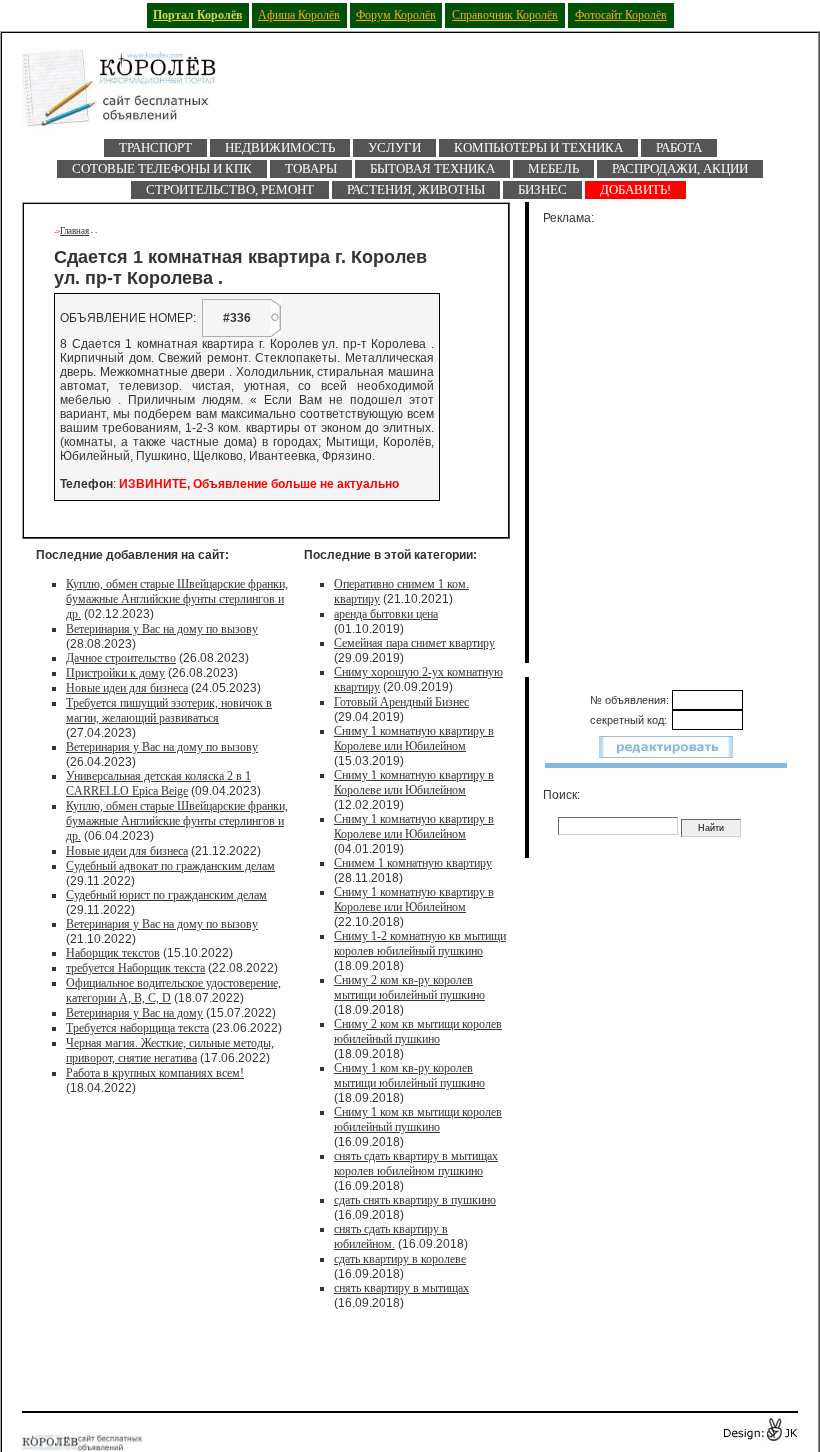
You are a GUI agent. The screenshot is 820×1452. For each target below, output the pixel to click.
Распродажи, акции (680, 168)
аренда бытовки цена (386, 614)
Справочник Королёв (505, 15)
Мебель (553, 168)
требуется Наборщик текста (135, 968)
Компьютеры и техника (538, 147)
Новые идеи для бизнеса (127, 688)
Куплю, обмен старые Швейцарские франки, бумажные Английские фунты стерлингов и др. (177, 599)
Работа (679, 147)
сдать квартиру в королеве (400, 1259)
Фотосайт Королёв (621, 15)
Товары (311, 168)
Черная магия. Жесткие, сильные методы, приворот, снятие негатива (170, 1050)
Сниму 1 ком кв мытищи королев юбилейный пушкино (418, 1119)
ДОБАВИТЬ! (635, 189)
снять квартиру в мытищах (401, 1288)
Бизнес (542, 189)
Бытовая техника (432, 168)
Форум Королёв (396, 15)
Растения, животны (416, 189)
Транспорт (155, 147)
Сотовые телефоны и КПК (162, 168)
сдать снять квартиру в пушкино (415, 1200)
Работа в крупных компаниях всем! (155, 1073)
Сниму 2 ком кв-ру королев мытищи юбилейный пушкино (409, 987)
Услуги (394, 147)
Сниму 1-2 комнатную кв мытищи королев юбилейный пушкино (420, 943)
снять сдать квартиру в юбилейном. (391, 1236)
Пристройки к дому (115, 673)
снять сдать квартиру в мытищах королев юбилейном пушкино (416, 1163)
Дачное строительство (121, 658)
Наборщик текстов (113, 953)
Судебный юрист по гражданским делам (166, 895)
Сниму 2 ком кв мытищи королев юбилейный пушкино (418, 1031)
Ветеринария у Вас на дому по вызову (162, 629)
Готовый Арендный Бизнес (401, 702)
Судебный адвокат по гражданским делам (170, 866)
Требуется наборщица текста (137, 1028)
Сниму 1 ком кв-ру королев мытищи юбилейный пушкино (409, 1075)
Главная (74, 231)
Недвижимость (280, 147)
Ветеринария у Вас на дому (134, 1013)
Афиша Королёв (299, 15)
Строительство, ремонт (230, 189)
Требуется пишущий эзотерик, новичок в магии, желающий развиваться (169, 710)
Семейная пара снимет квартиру (414, 643)
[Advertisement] (678, 440)
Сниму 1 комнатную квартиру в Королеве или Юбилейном (414, 738)
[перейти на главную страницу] (132, 93)
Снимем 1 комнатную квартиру (413, 863)
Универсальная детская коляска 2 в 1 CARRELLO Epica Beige (158, 783)
